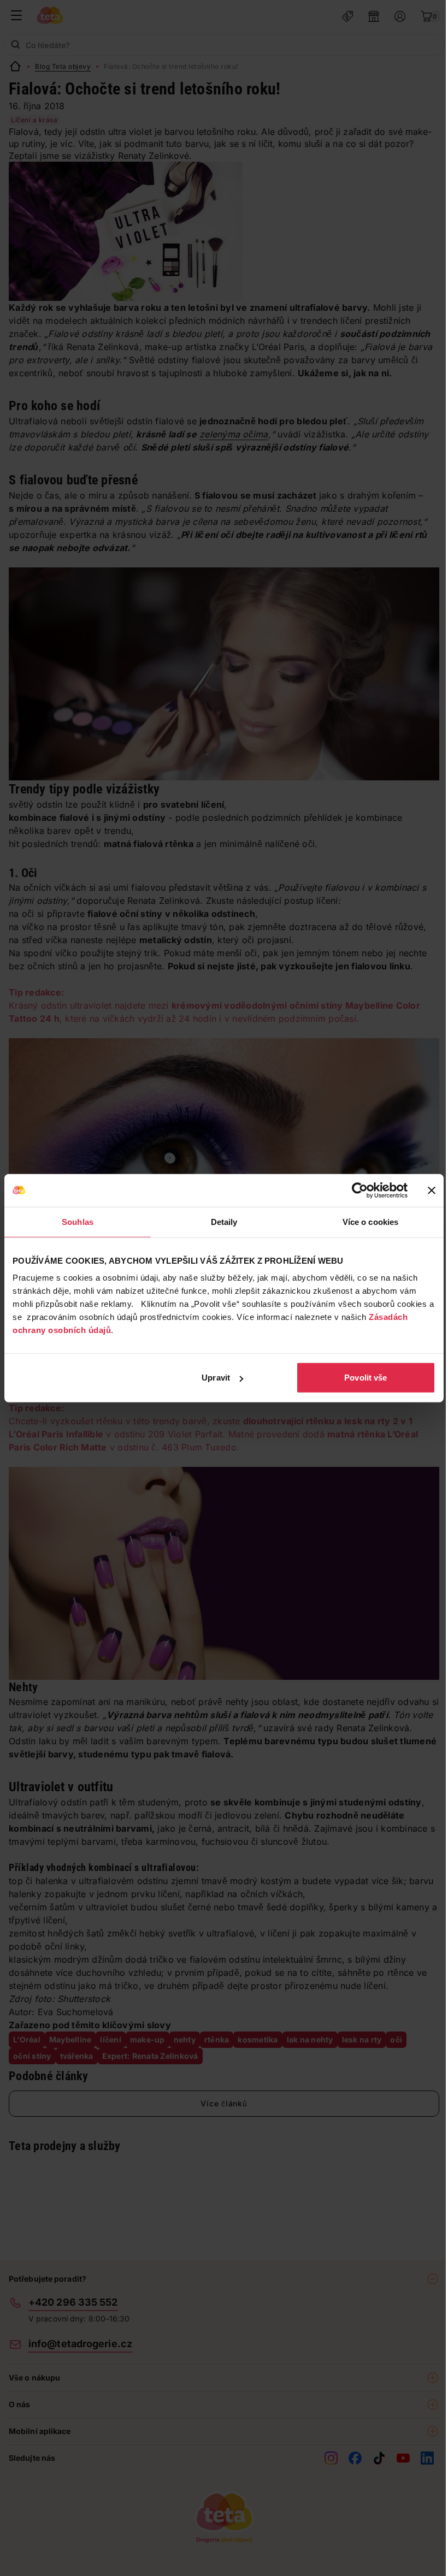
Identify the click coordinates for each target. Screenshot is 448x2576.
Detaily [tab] (224, 1221)
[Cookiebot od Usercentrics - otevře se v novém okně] (360, 1190)
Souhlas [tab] (78, 1221)
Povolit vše (366, 1378)
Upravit (216, 1378)
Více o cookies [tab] (370, 1221)
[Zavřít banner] (432, 1190)
